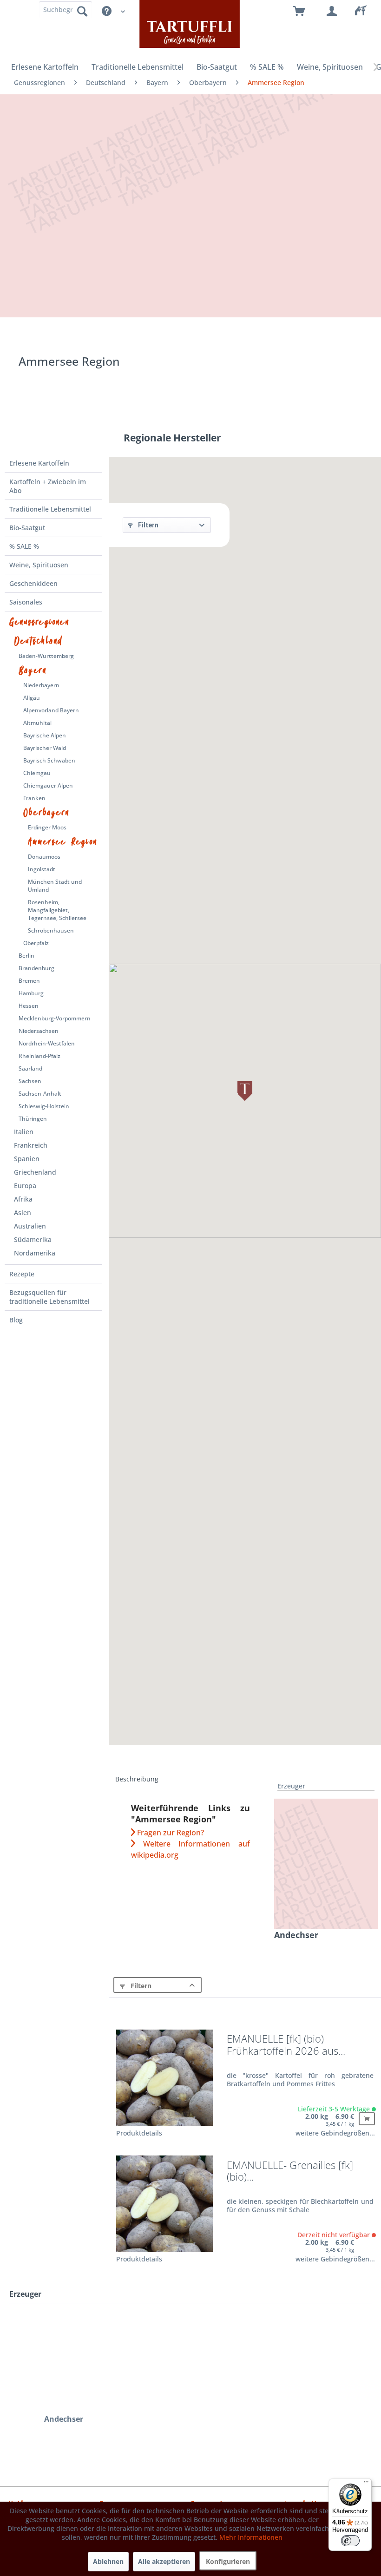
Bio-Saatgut (27, 528)
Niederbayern (41, 685)
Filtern (148, 525)
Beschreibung (137, 1779)
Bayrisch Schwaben (49, 760)
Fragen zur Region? (170, 1833)
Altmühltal (37, 723)
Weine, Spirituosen (39, 565)
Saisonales (26, 602)
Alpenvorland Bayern (51, 710)
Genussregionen (39, 622)
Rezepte (22, 1274)
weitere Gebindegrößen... (335, 2133)
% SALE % (24, 546)
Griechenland (35, 1172)
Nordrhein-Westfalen (47, 1043)
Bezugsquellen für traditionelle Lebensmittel (49, 1297)
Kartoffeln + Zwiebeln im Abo (48, 486)
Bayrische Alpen (45, 735)
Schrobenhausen (51, 930)
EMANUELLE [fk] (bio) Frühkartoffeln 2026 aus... (286, 2045)
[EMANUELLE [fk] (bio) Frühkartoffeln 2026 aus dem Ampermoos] (164, 2078)
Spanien (27, 1159)
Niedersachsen (39, 1031)
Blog (16, 1320)
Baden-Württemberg (46, 656)
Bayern (33, 670)
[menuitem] (365, 12)
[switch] (350, 2541)
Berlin (26, 956)
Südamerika (33, 1239)
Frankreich (31, 1145)
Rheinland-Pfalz (39, 1056)
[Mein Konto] (332, 12)
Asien (23, 1212)
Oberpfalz (36, 943)
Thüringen (33, 1119)
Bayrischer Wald (45, 748)
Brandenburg (36, 968)
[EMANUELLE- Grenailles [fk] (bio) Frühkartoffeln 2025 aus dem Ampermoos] (164, 2204)
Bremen (29, 981)
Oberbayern (46, 813)
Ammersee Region (62, 842)
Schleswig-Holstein (44, 1106)
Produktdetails (139, 2133)
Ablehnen (108, 2561)
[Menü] (366, 2484)
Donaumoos (44, 857)
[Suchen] (82, 11)
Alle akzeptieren (164, 2561)
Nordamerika (35, 1253)
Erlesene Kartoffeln (39, 463)
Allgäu (32, 698)
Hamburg (31, 993)
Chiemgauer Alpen (48, 785)
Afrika (23, 1199)
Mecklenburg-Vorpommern (55, 1018)
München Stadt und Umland (55, 886)
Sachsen (30, 1081)
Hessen (29, 1006)
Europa (25, 1186)
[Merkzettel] (365, 12)
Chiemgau (37, 773)
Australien (30, 1226)
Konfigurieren (228, 2561)
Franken (34, 798)
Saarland (30, 1068)
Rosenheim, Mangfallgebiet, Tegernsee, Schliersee (57, 910)
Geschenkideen (33, 583)
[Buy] (367, 2119)
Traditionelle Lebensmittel (50, 509)
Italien (24, 1132)
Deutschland (38, 641)
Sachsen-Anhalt (40, 1094)
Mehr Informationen (251, 2537)
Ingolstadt (42, 869)
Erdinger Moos (47, 827)
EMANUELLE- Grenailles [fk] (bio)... (290, 2172)
